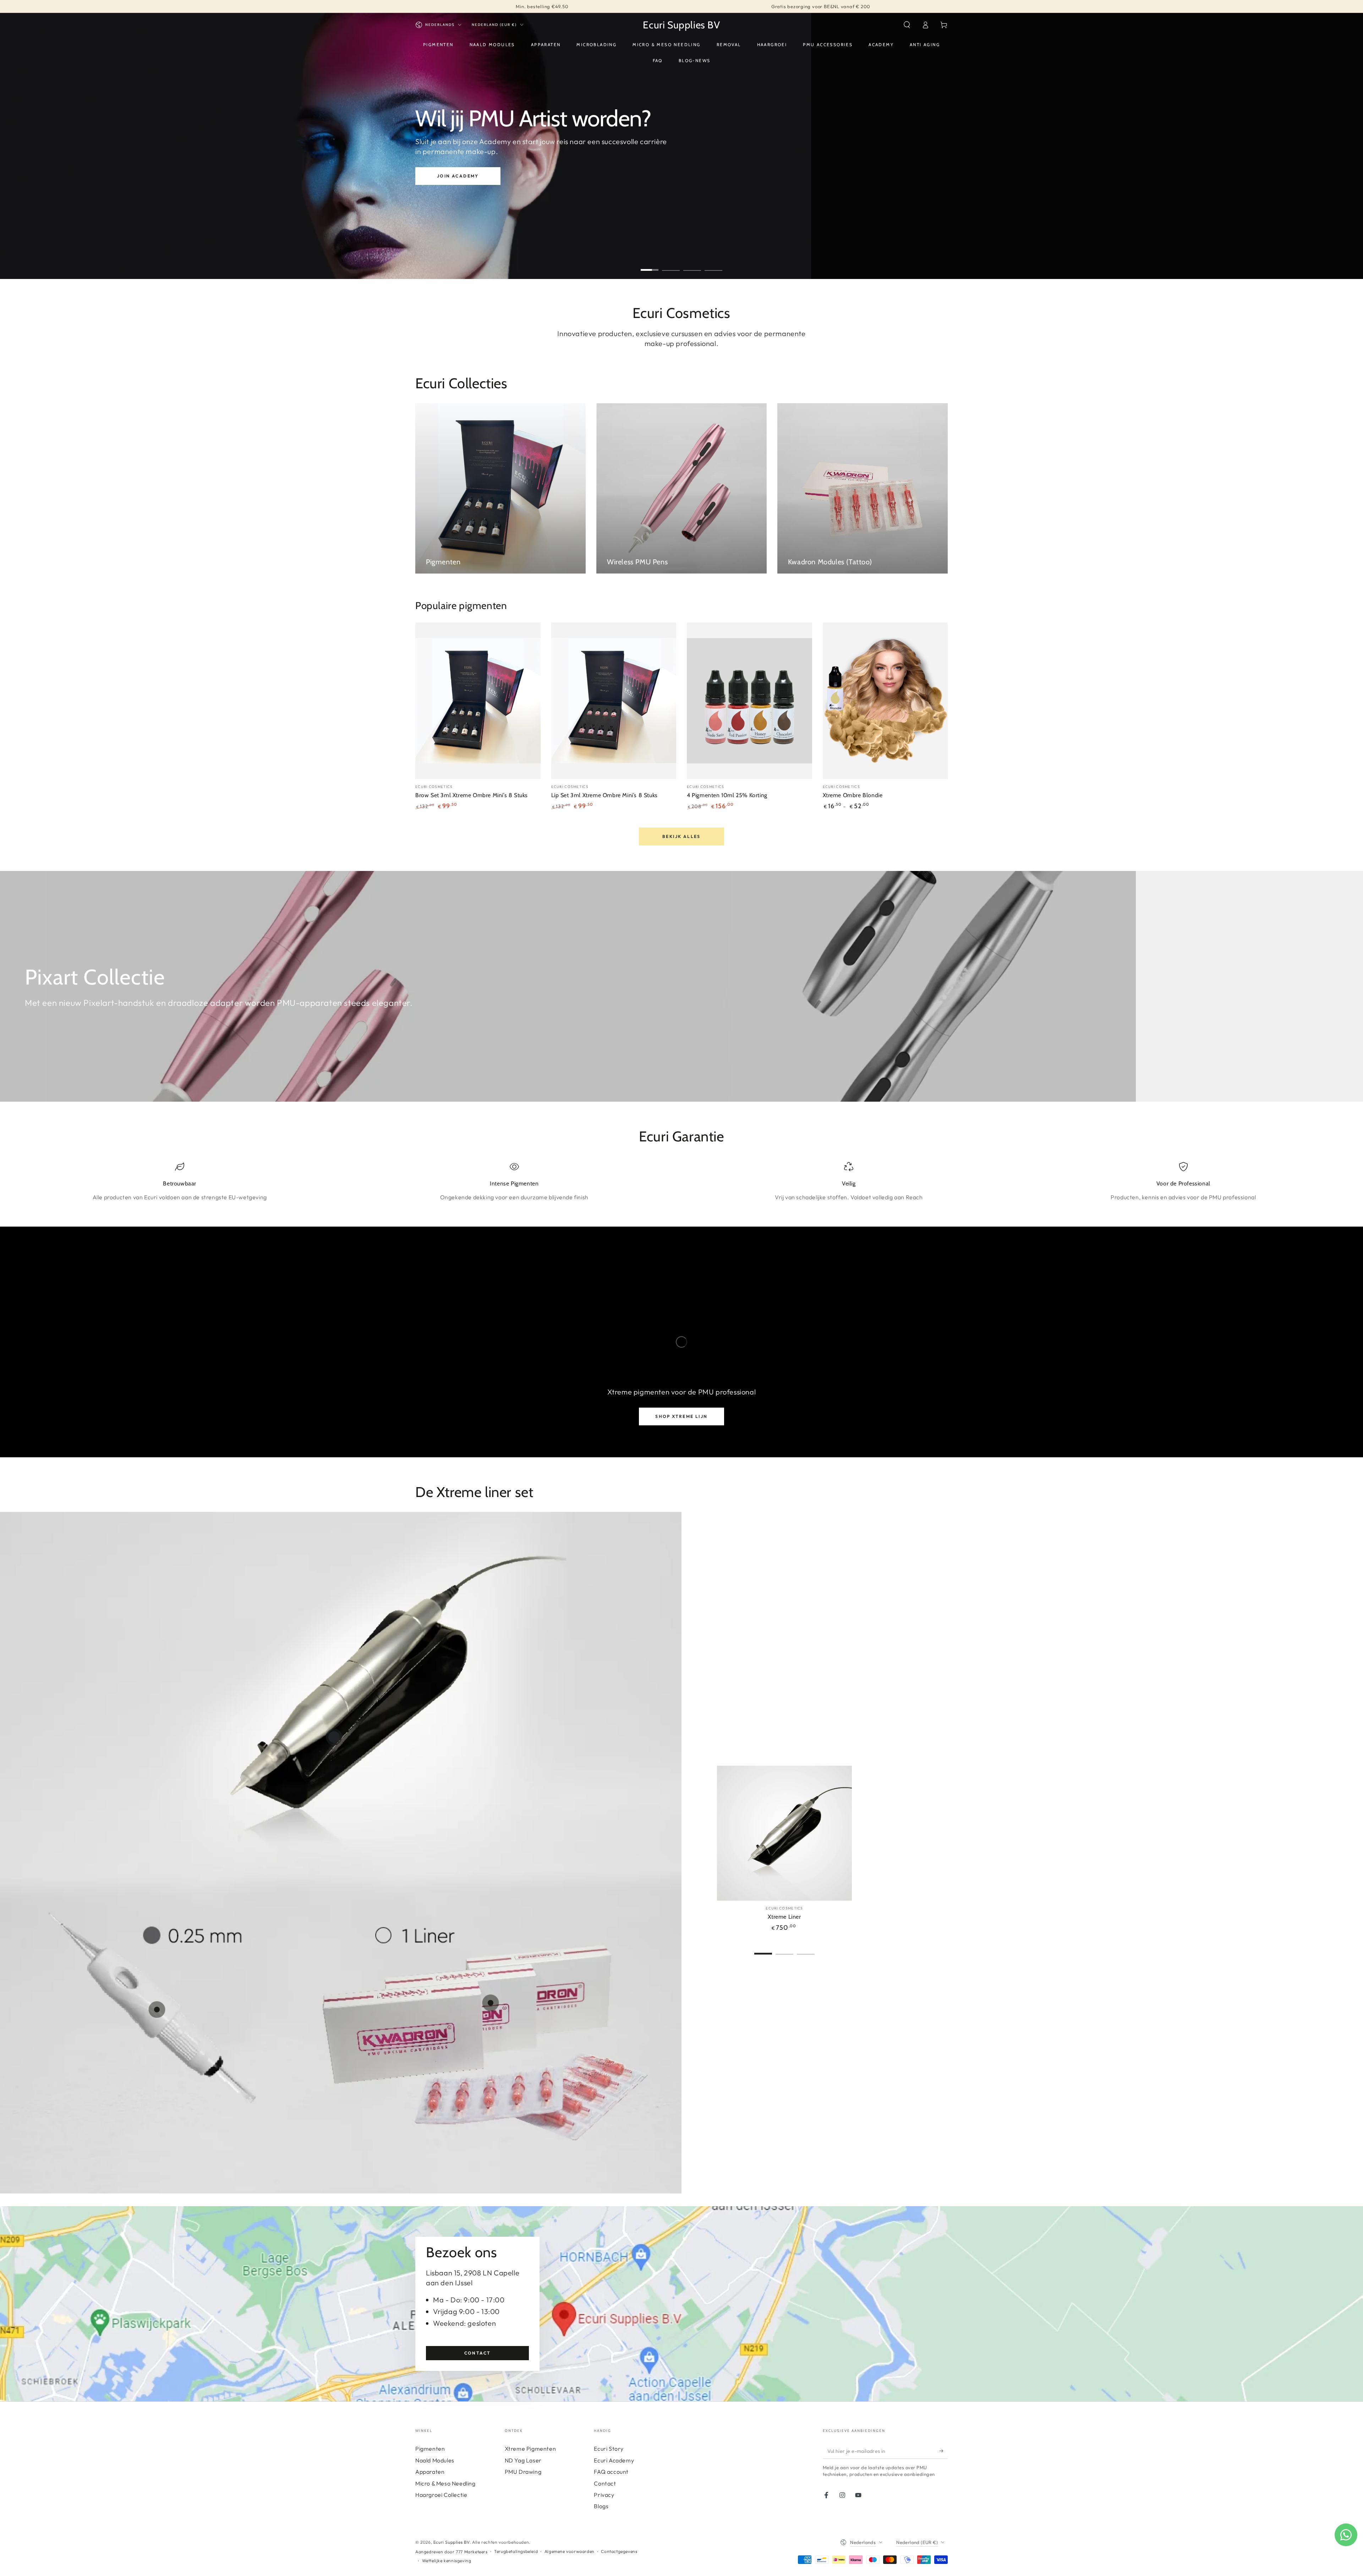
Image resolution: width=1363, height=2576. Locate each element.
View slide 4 (713, 265)
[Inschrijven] (944, 2451)
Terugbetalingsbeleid (516, 2551)
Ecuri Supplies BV (451, 2542)
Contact (478, 2353)
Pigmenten (430, 2449)
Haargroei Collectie (441, 2495)
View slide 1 (650, 265)
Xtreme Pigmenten (530, 2449)
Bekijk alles (681, 836)
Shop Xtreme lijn (681, 1416)
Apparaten (430, 2472)
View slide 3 (692, 265)
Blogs (601, 2506)
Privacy (604, 2495)
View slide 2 (671, 265)
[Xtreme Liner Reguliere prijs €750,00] (334, 1737)
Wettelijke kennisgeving (447, 2561)
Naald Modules (435, 2460)
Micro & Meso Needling (445, 2483)
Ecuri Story (609, 2449)
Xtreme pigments (468, 166)
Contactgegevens (619, 2551)
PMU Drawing (523, 2472)
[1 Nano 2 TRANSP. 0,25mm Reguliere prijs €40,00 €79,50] (157, 2010)
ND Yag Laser (523, 2460)
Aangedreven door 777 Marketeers (451, 2552)
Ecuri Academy (614, 2460)
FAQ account (611, 2472)
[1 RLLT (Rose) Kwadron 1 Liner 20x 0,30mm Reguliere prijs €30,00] (491, 2003)
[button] (907, 25)
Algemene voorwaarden (570, 2551)
